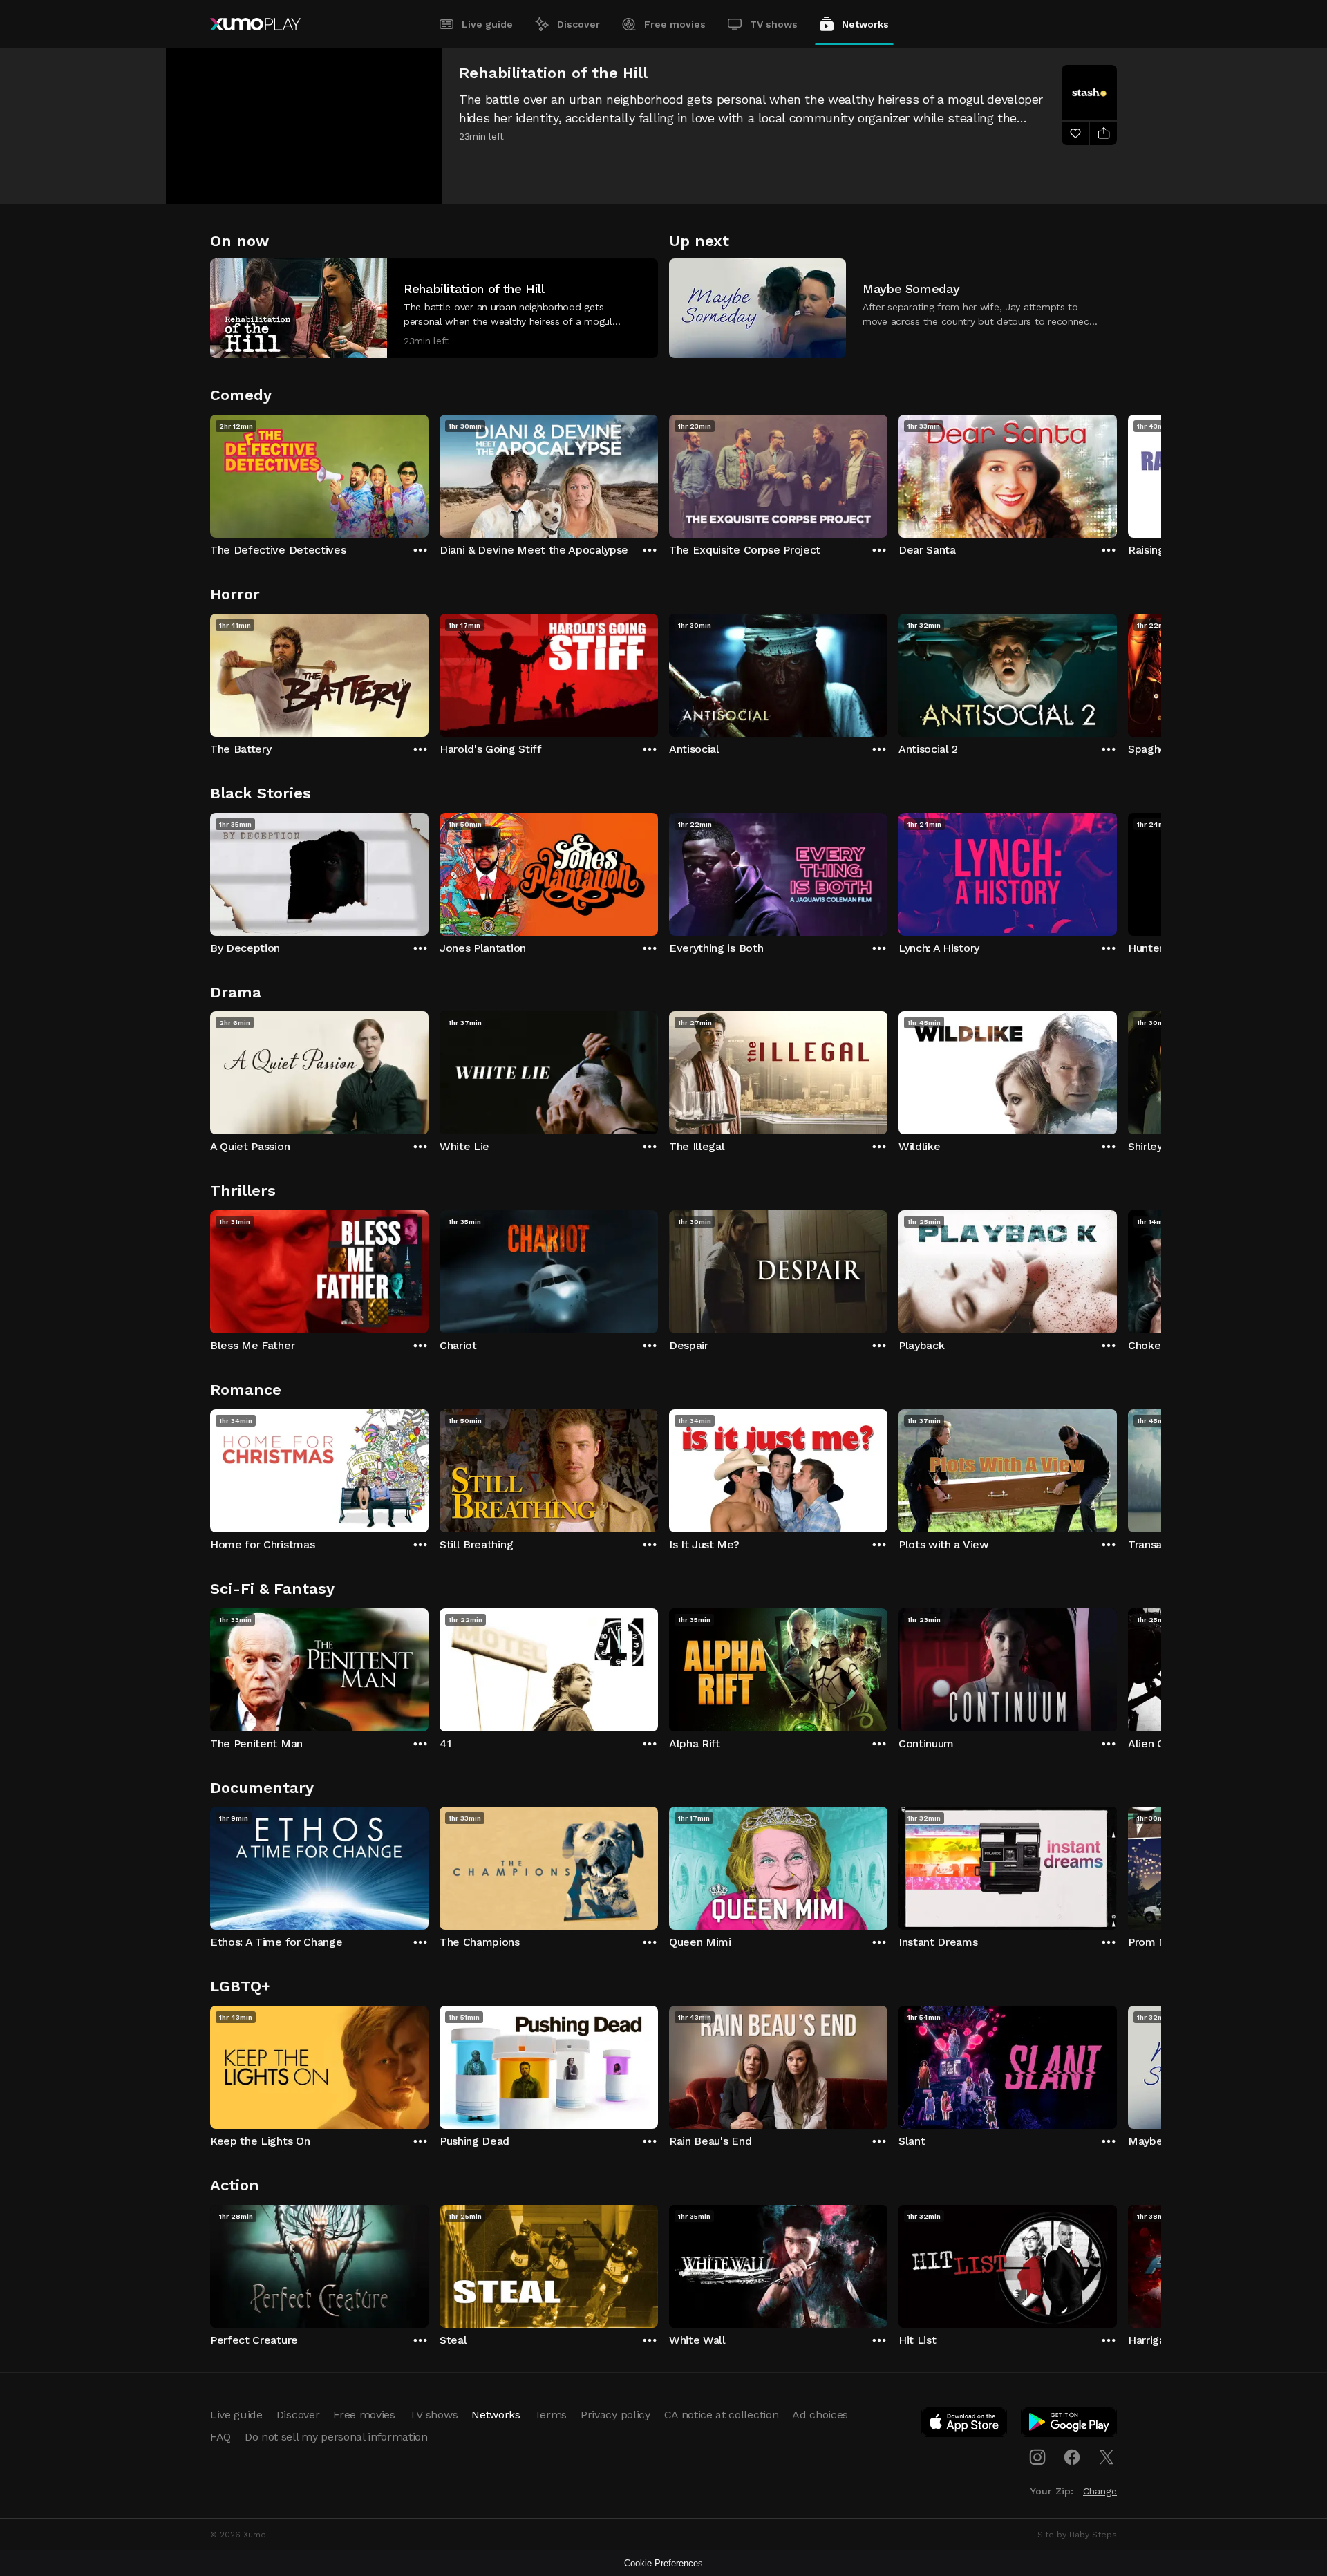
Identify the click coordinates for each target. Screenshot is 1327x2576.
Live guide (487, 24)
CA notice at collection (722, 2415)
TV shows (774, 24)
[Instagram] (1037, 2457)
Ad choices (820, 2415)
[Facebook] (1072, 2457)
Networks (865, 24)
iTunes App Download (965, 2425)
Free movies (675, 24)
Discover (578, 24)
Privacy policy (615, 2415)
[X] (1107, 2457)
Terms (550, 2415)
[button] (434, 308)
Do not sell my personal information (336, 2437)
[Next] (1117, 473)
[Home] (255, 24)
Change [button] (1100, 2491)
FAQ (220, 2437)
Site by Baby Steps (1077, 2535)
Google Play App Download (1070, 2425)
